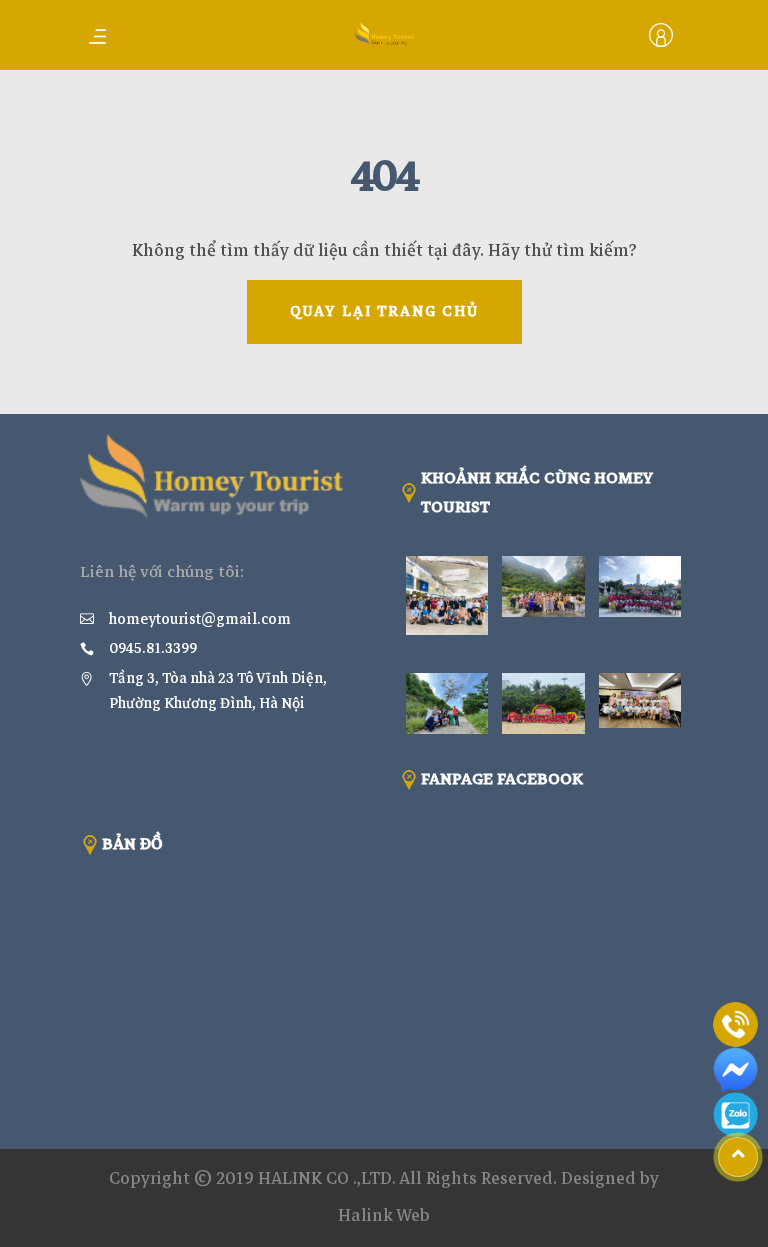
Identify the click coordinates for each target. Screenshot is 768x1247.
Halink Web (384, 1215)
